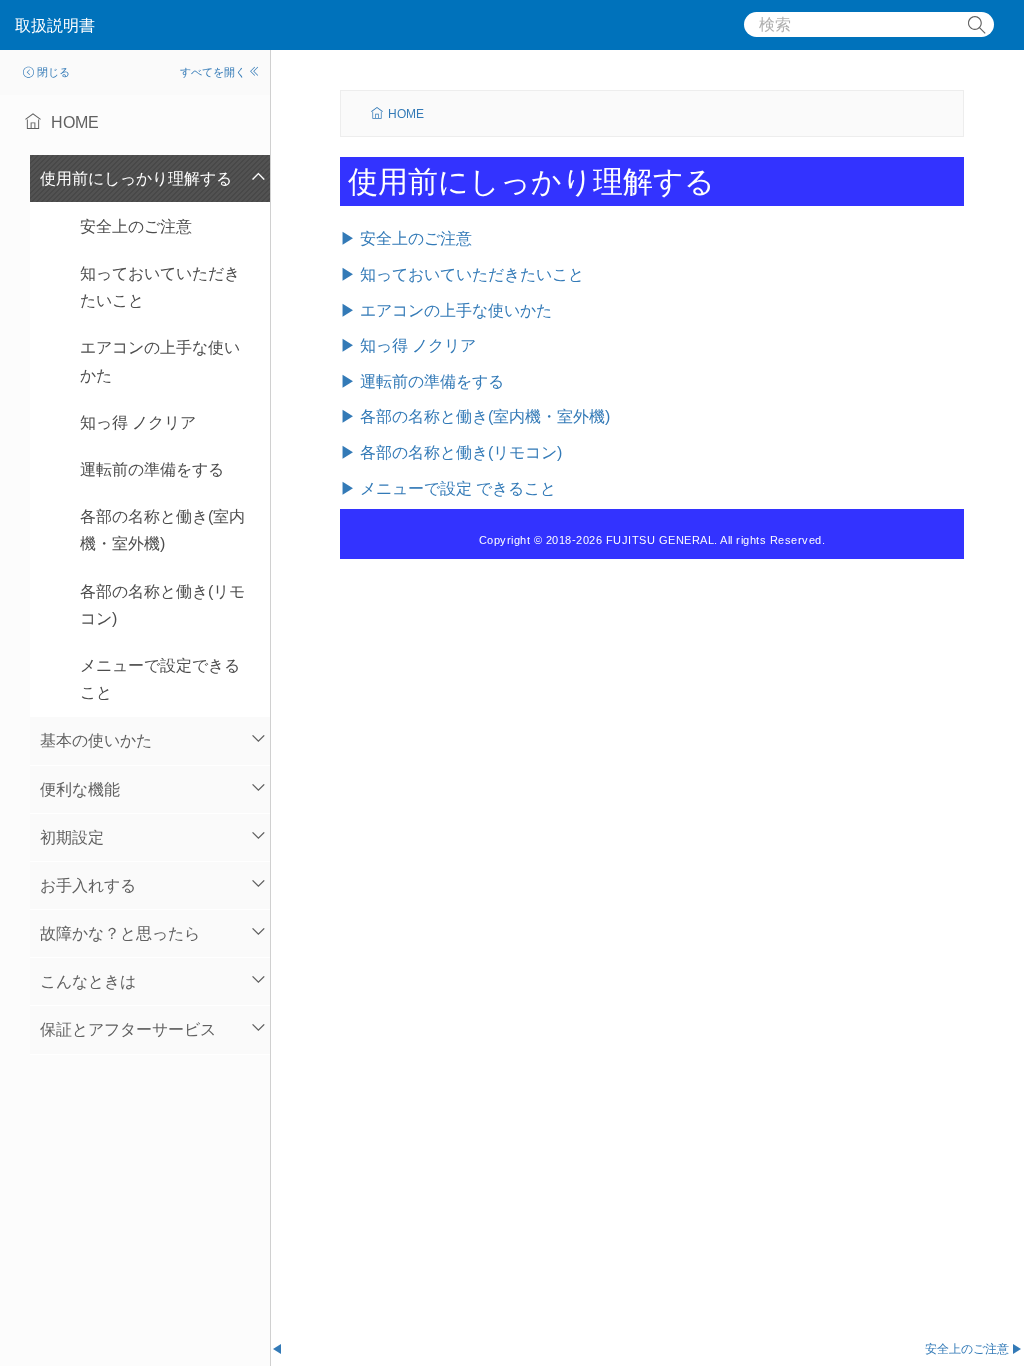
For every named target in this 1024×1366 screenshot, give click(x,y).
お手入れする (88, 885)
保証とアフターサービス (128, 1029)
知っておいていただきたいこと (160, 287)
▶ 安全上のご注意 (406, 238)
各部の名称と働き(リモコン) (162, 605)
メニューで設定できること (160, 679)
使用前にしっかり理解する (136, 178)
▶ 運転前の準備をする (422, 381)
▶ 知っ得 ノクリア (408, 345)
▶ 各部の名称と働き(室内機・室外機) (475, 416)
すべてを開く (213, 72)
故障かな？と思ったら (120, 933)
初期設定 (72, 837)
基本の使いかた (96, 740)
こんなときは (88, 981)
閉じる (53, 72)
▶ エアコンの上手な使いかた (446, 310)
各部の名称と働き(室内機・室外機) (162, 530)
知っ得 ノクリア (138, 422)
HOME (406, 114)
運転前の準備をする (152, 469)
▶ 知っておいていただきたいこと (462, 274)
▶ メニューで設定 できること (448, 488)
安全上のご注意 (136, 226)
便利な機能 (80, 789)
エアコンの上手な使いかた (160, 361)
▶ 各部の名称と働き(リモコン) (451, 452)
